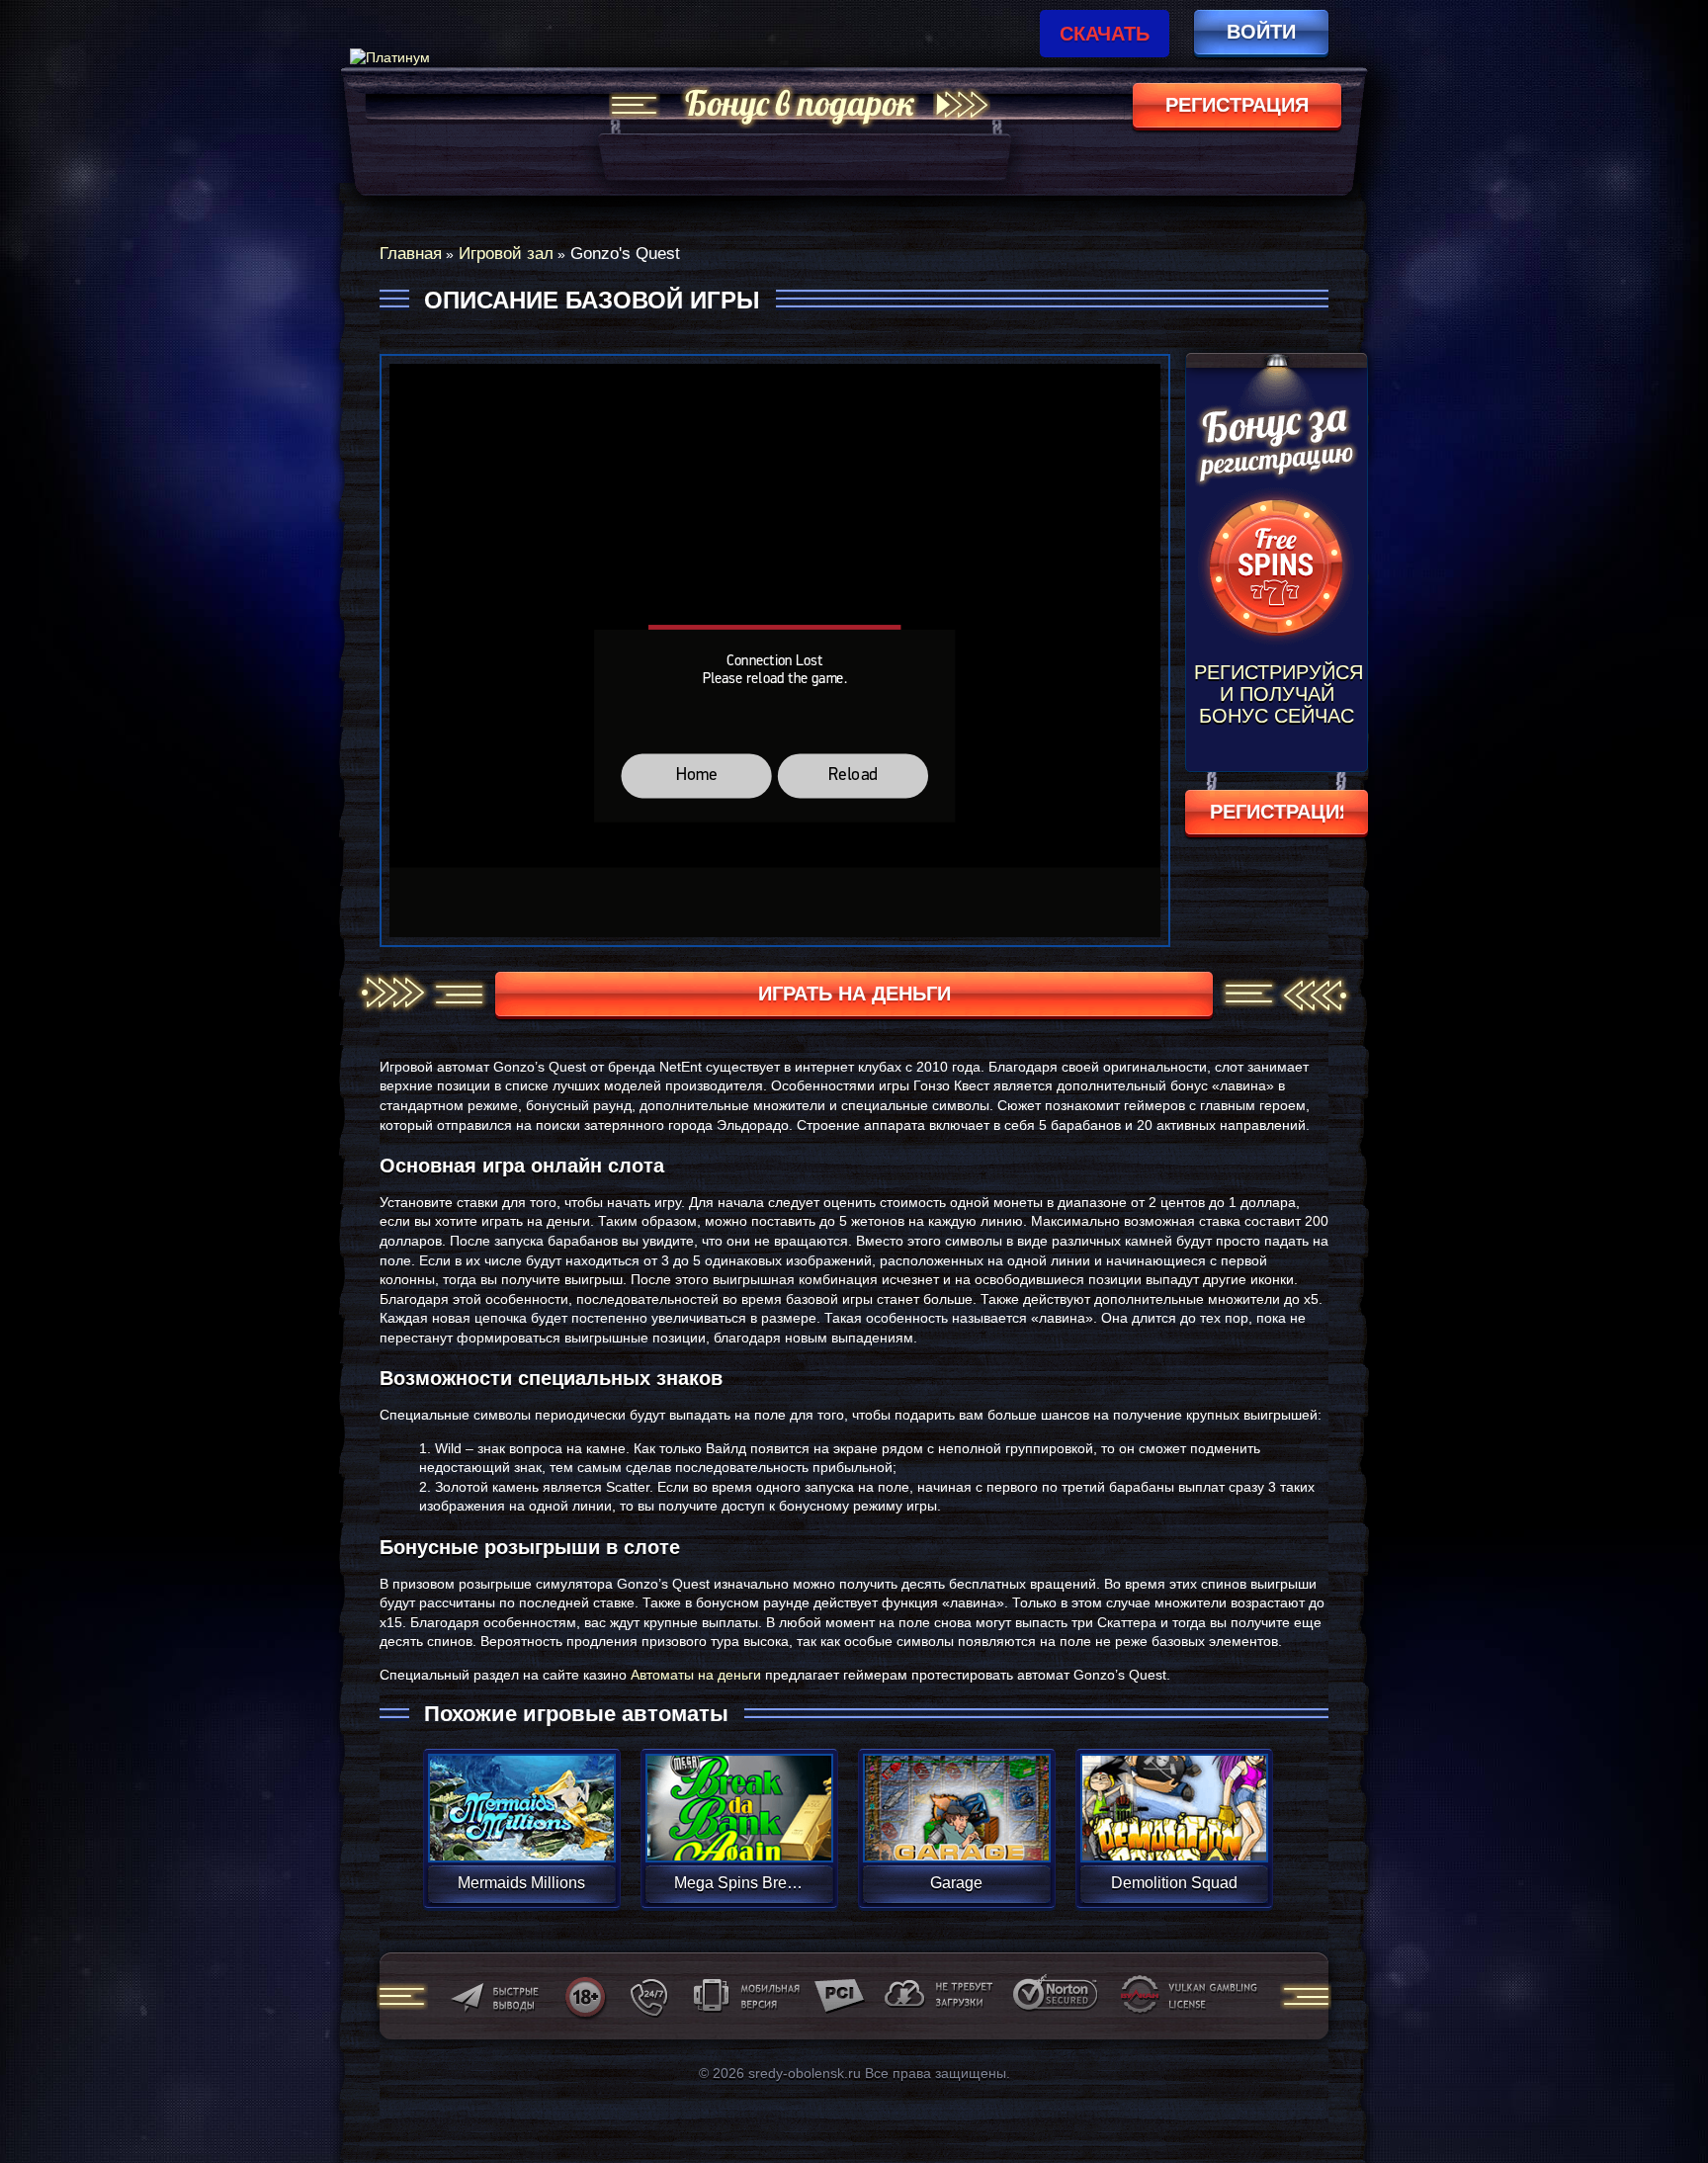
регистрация (1237, 105)
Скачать (1105, 34)
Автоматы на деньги (696, 1675)
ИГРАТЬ (521, 1795)
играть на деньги (854, 994)
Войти (1261, 32)
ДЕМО (521, 1831)
